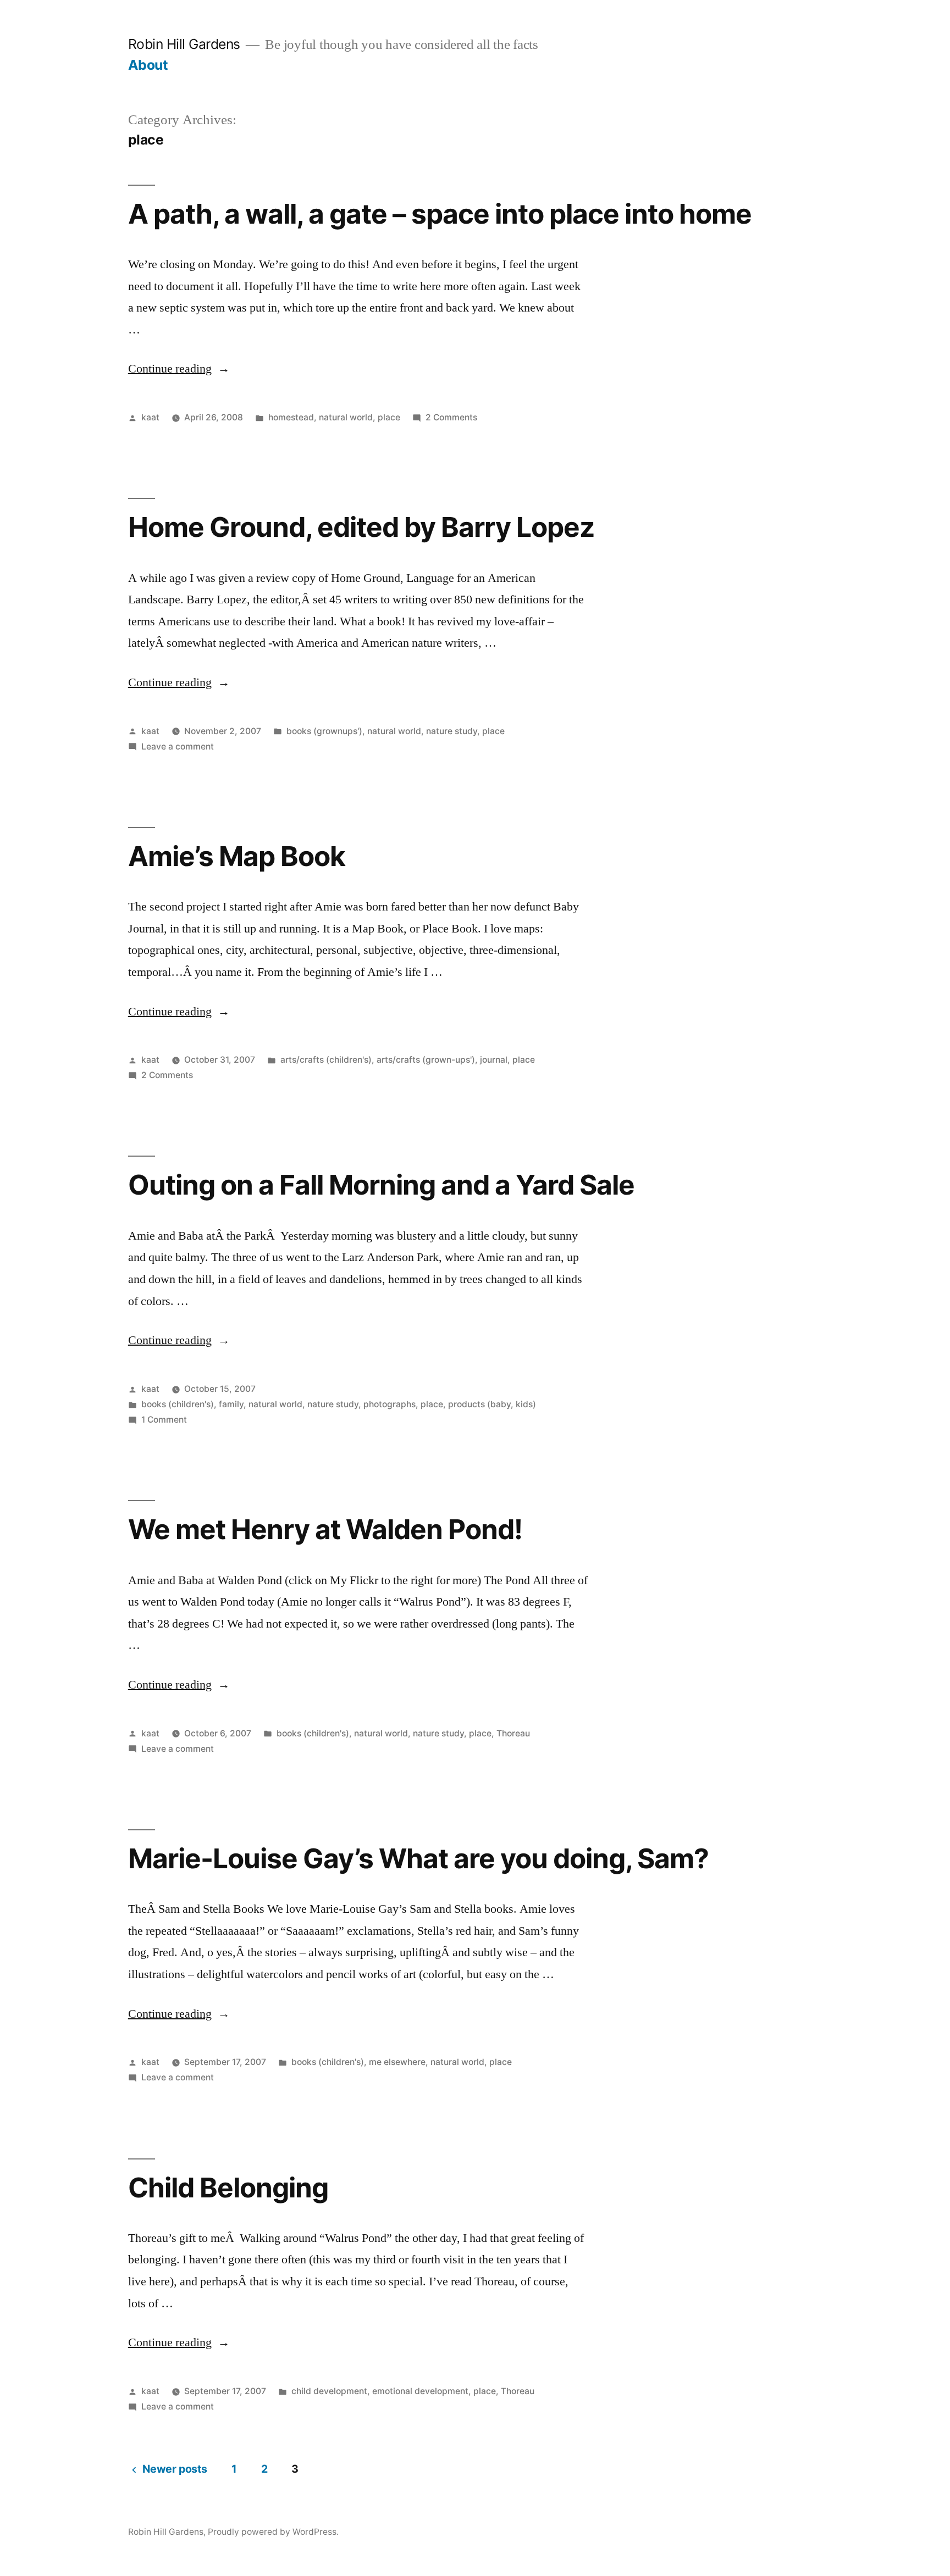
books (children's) (178, 1404)
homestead (291, 417)
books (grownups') (324, 731)
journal (494, 1060)
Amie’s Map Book (237, 856)
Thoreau (513, 1733)
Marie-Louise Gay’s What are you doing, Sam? (418, 1858)
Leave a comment (178, 746)
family (231, 1404)
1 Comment (164, 1420)
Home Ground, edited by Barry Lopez (361, 527)
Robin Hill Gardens (184, 44)
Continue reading (179, 369)
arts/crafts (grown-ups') (426, 1060)
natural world (346, 417)
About (148, 65)
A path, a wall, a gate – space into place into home (440, 214)
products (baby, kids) (492, 1404)
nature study (452, 731)
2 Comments (451, 417)
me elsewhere (397, 2062)
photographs (390, 1404)
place (389, 417)
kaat (150, 417)
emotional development (420, 2391)
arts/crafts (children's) (326, 1060)
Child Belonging (228, 2188)
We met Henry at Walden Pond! (325, 1529)
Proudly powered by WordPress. (273, 2532)
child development (329, 2391)
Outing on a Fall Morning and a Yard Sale (381, 1185)
